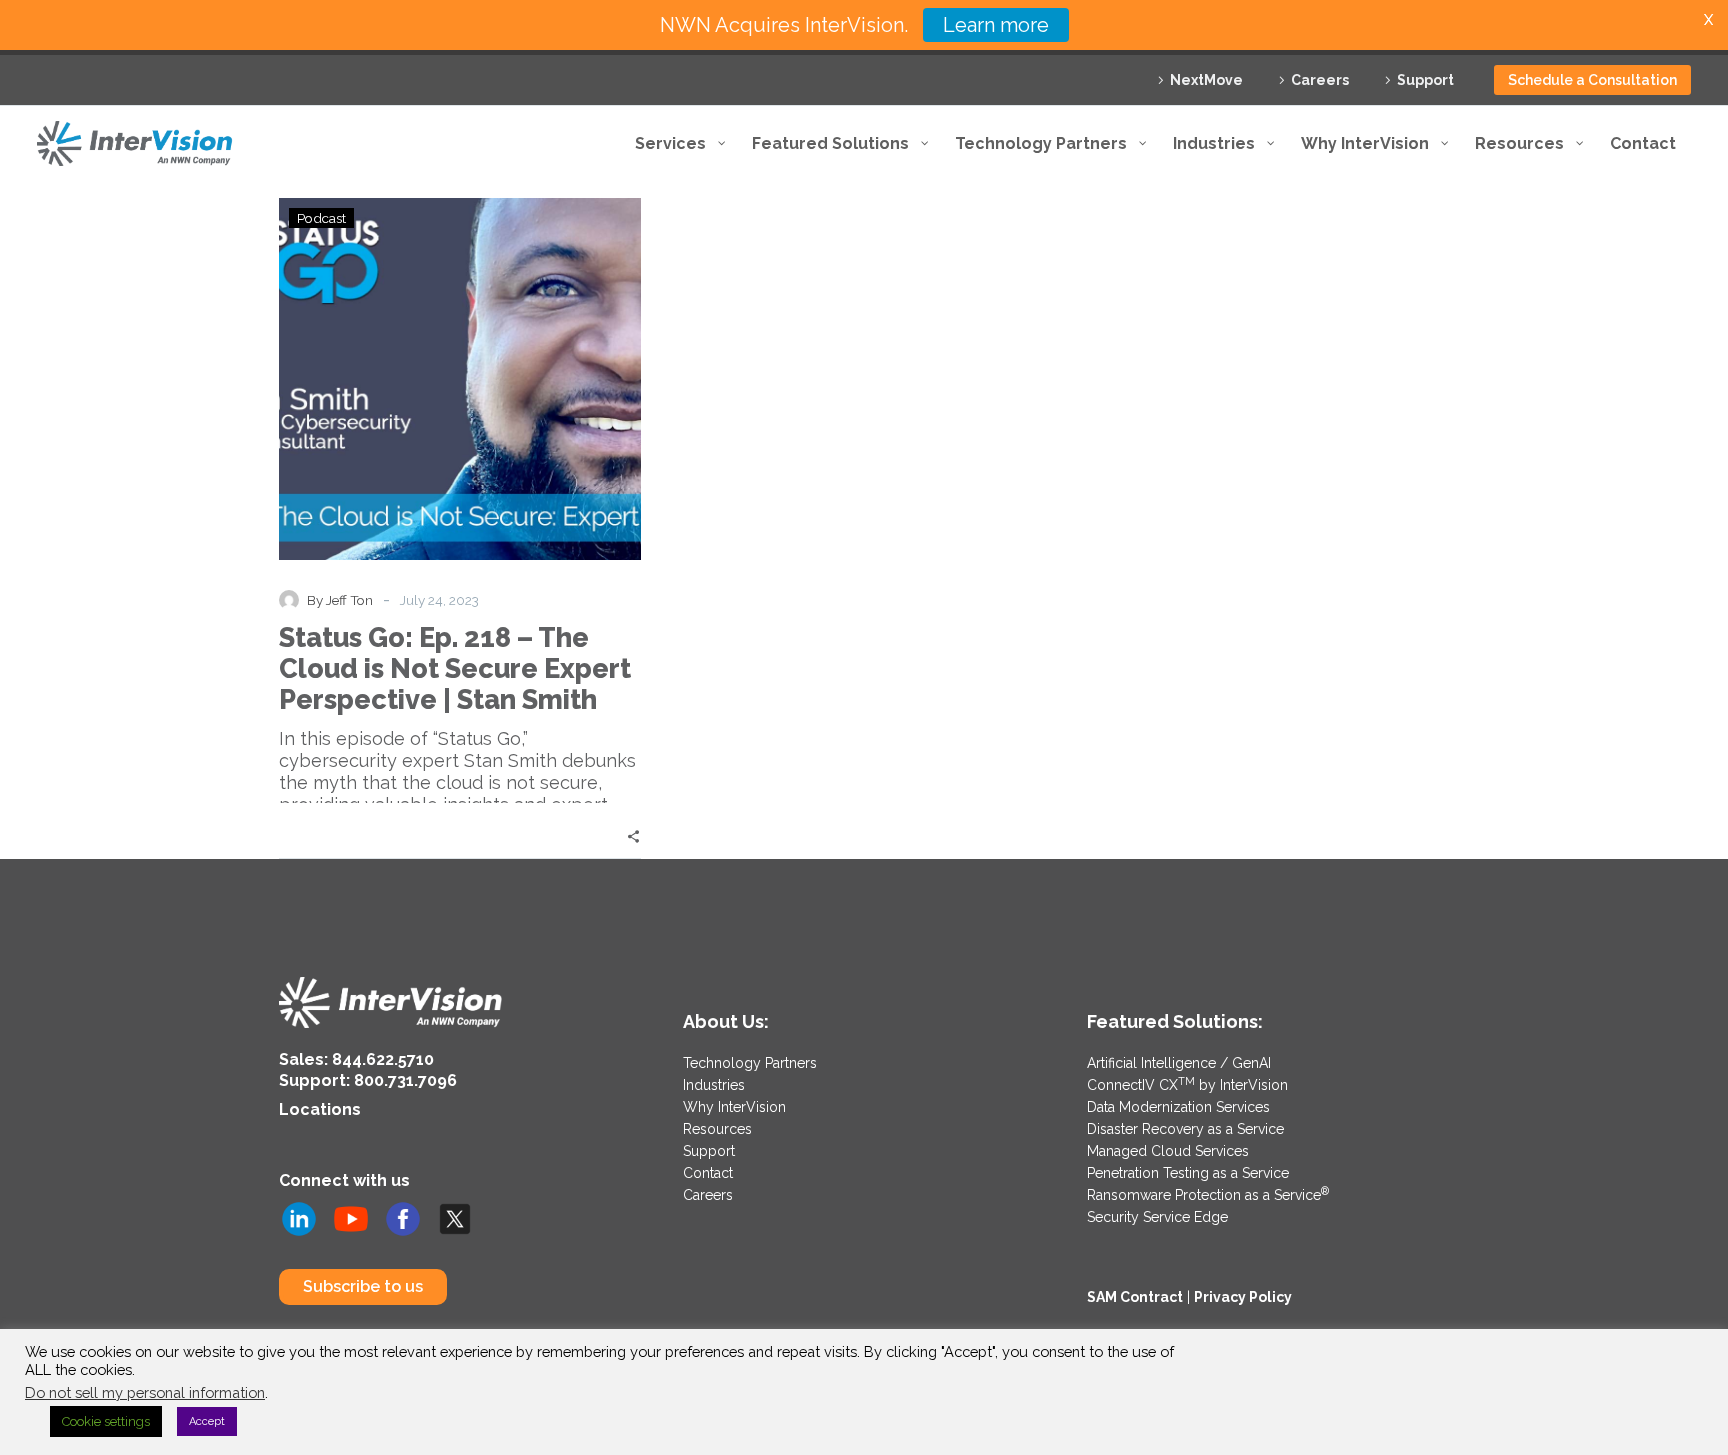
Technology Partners (750, 1063)
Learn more (996, 25)
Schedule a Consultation (1592, 80)
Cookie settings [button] (106, 1421)
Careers (1320, 80)
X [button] (1708, 19)
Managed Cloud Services (1168, 1151)
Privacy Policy (1243, 1297)
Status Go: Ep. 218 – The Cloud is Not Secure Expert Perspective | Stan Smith (455, 668)
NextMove (1206, 80)
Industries (714, 1085)
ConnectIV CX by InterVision (1187, 1085)
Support (1425, 80)
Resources (717, 1129)
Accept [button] (207, 1421)
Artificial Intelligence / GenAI (1179, 1063)
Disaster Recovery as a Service (1185, 1129)
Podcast (321, 218)
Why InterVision (734, 1107)
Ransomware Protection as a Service (1208, 1195)
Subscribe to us (363, 1286)
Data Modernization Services (1178, 1107)
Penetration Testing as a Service (1188, 1173)
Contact (708, 1173)
